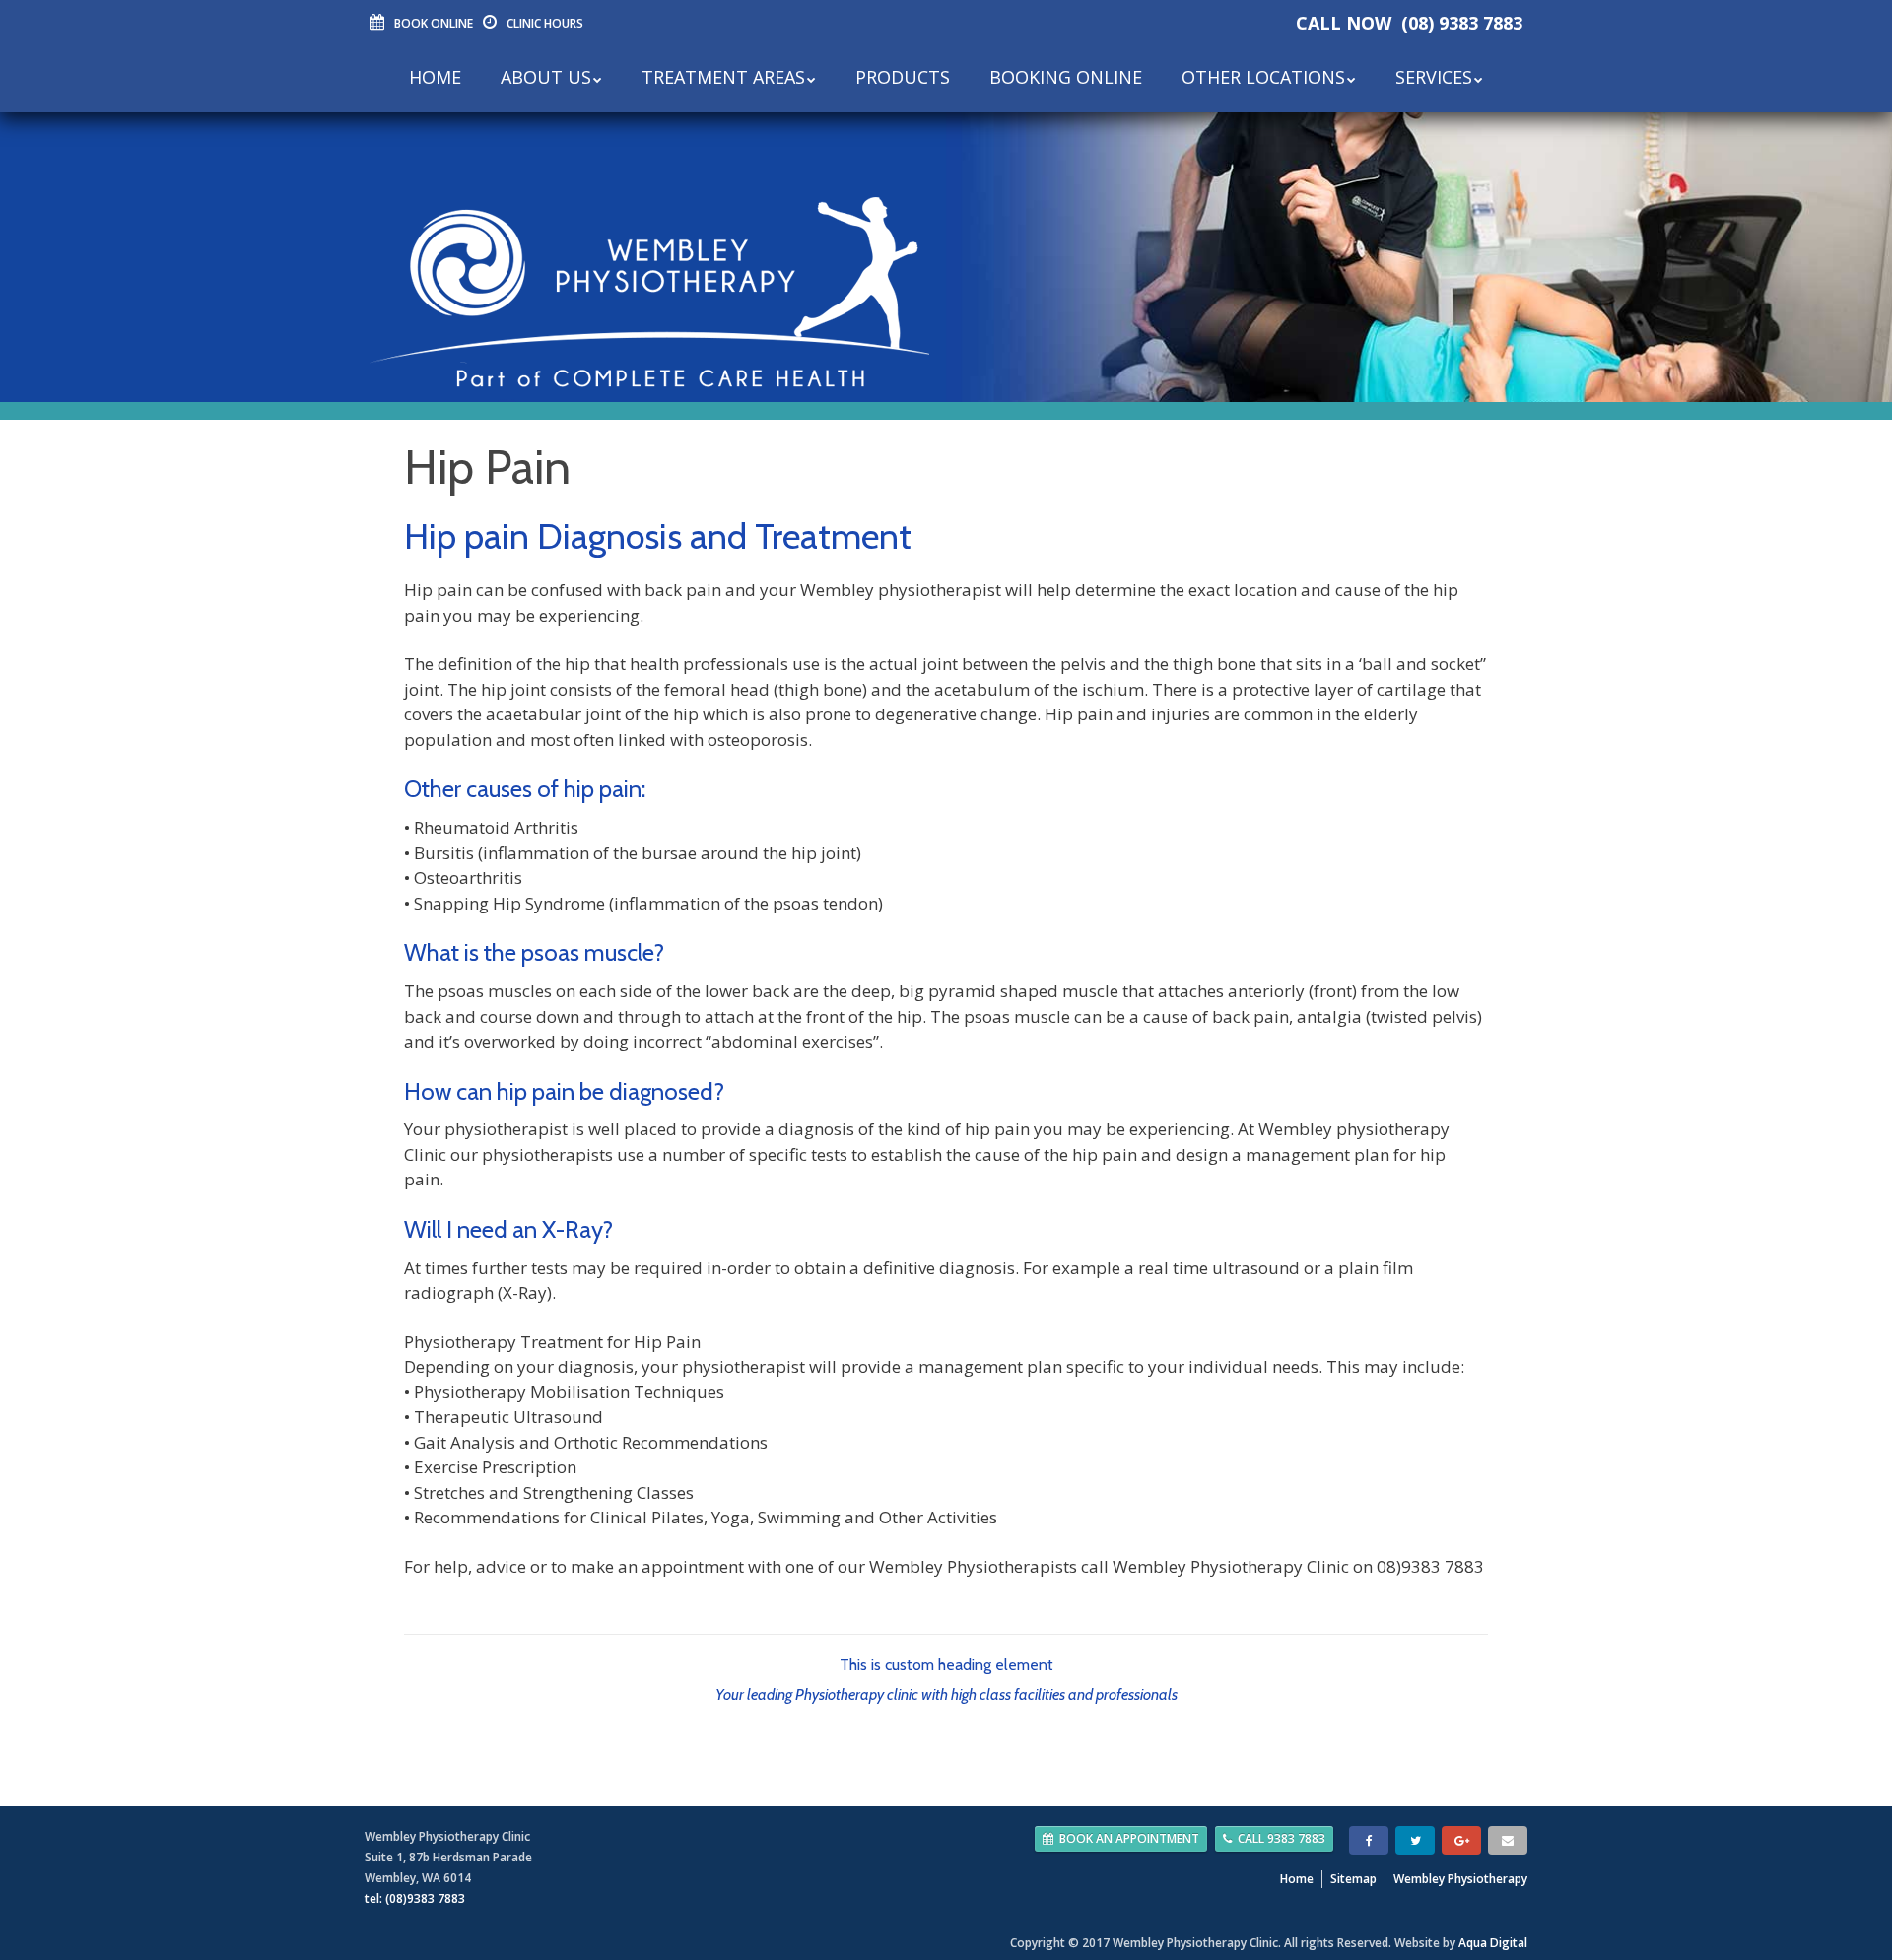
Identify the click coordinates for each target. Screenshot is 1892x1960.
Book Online (434, 23)
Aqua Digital (1493, 1943)
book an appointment (1129, 1838)
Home (1297, 1879)
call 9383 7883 (1282, 1838)
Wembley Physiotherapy (1460, 1879)
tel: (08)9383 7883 (415, 1898)
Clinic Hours (545, 23)
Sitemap (1353, 1879)
